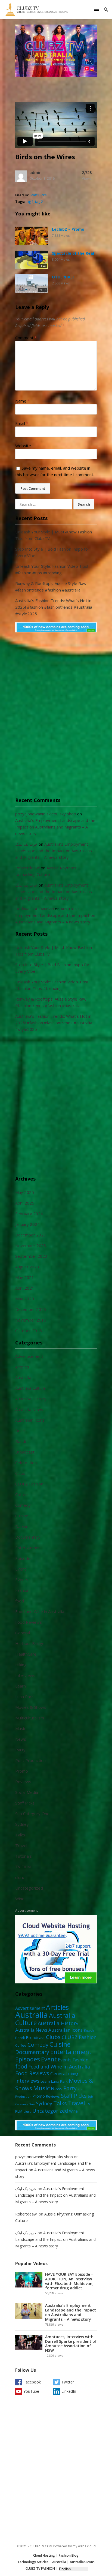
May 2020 (25, 1299)
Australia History (31, 1399)
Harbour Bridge (30, 1643)
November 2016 (31, 1320)
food (20, 1601)
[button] (97, 9)
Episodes (24, 1558)
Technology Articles (33, 2562)
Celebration (26, 1463)
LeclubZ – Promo (68, 229)
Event (21, 1569)
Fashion (22, 1590)
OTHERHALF (63, 277)
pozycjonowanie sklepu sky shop (46, 814)
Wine (20, 1899)
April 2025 (25, 1203)
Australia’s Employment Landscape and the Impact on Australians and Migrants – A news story (55, 827)
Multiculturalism (30, 1718)
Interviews (25, 1675)
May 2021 (25, 1277)
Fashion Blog (69, 2555)
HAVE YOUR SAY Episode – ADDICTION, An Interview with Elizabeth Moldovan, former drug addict (69, 2281)
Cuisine (22, 1516)
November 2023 (31, 1245)
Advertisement (29, 1356)
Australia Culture (30, 1388)
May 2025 (25, 1192)
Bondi (21, 1441)
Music (21, 1728)
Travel (21, 1845)
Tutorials (24, 1856)
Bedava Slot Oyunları (35, 909)
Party (20, 1750)
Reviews (23, 1782)
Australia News (29, 1409)
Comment (26, 338)
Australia (23, 1377)
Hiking (21, 1665)
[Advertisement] (56, 718)
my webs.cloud (84, 2546)
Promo (22, 1771)
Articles (22, 1367)
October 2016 (29, 1331)
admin (35, 172)
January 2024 (27, 1224)
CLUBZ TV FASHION (40, 2569)
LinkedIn (69, 2391)
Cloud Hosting (44, 2555)
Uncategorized (29, 1888)
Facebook (32, 2382)
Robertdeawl (27, 868)
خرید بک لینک (26, 844)
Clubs (20, 1473)
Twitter (68, 2382)
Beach (21, 1431)
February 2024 (29, 1214)
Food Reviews (29, 1622)
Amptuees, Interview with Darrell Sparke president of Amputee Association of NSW (71, 2344)
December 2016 (31, 1309)
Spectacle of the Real (73, 253)
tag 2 (39, 202)
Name (22, 401)
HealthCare (26, 1654)
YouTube (31, 2391)
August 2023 (27, 1267)
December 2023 (31, 1235)
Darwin (22, 1526)
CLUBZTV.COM (41, 2546)
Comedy (23, 1505)
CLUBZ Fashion (29, 1484)
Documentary (28, 1537)
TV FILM (23, 1867)
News (21, 1739)
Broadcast (25, 1452)
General (23, 1633)
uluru (20, 1877)
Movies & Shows (31, 1707)
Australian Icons (30, 1420)
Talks (20, 1835)
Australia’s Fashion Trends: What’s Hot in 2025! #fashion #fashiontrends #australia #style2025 (54, 607)
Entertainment (29, 1548)
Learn (21, 1686)
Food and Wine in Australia (40, 1611)
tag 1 (29, 202)
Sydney (22, 1824)
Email (22, 423)
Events (22, 1580)
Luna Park (24, 1697)
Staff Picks (38, 195)
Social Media (27, 1792)
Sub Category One (32, 1814)
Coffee (21, 1494)
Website (23, 446)
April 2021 (25, 1288)
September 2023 (31, 1256)
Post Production (30, 1760)
